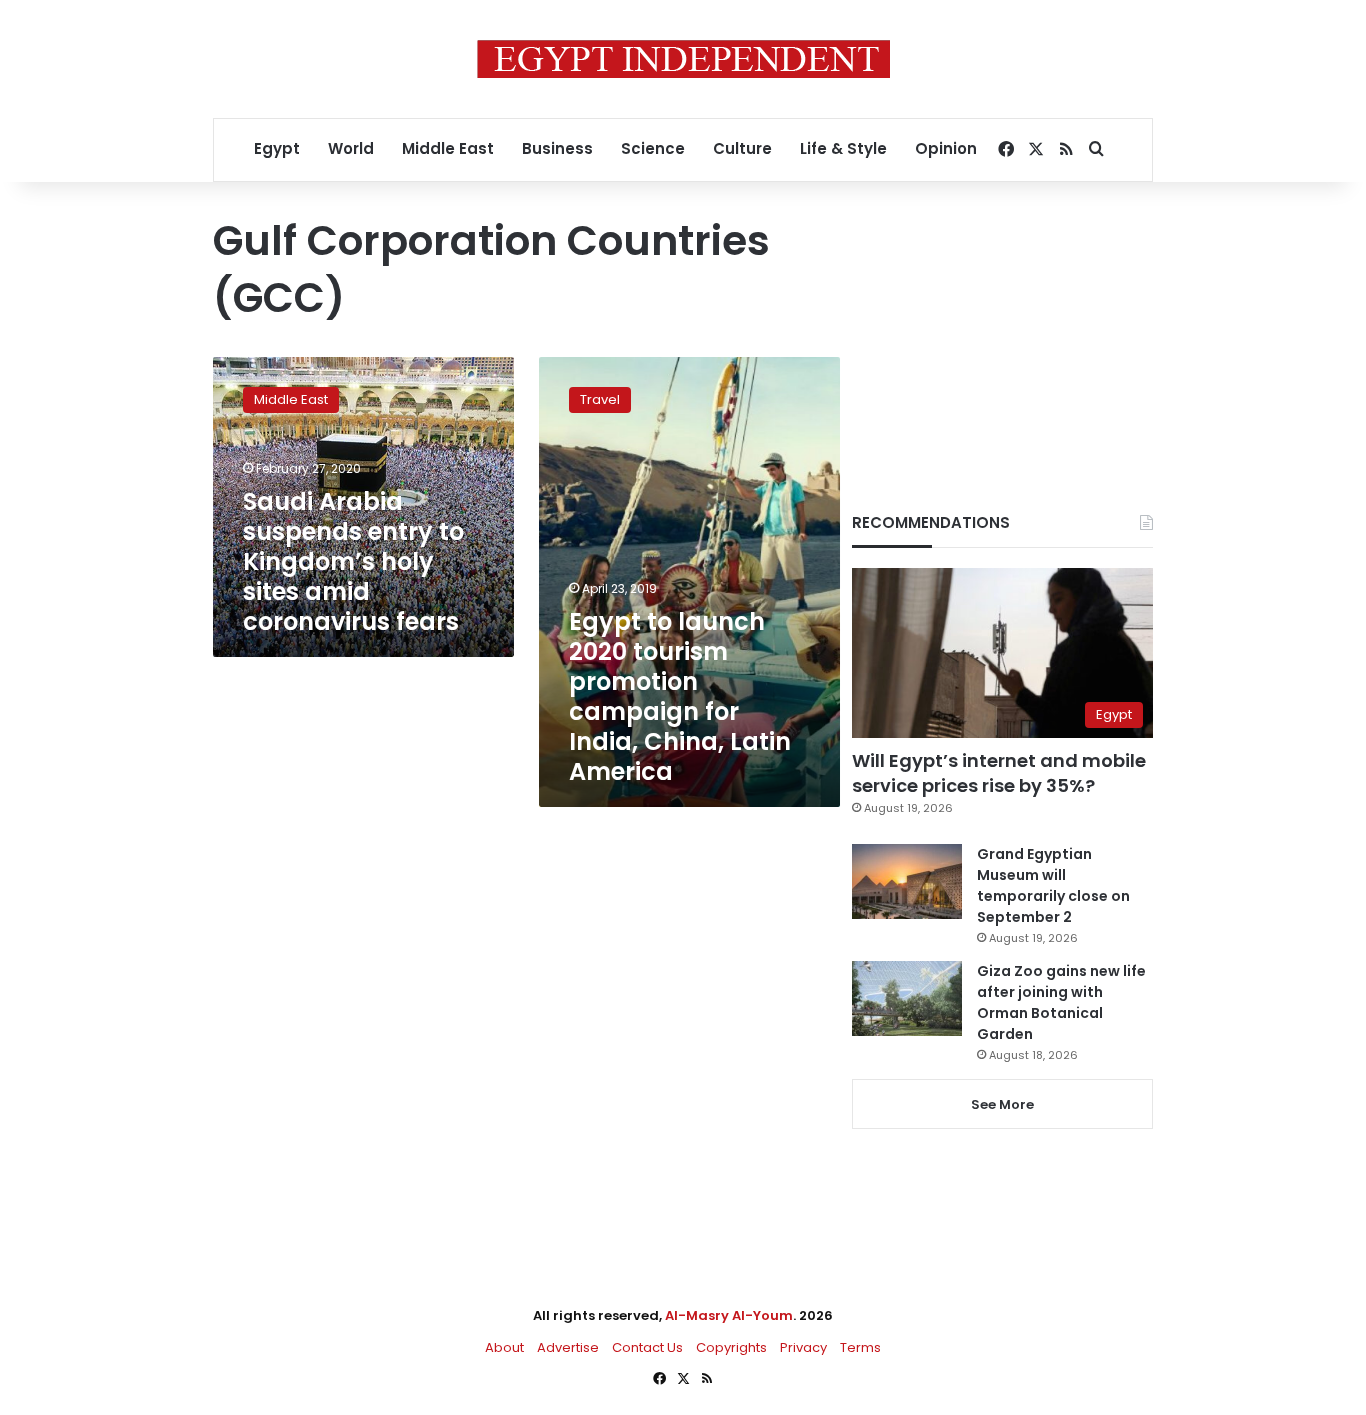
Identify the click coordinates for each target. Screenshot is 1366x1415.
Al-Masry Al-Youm (729, 1315)
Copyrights (731, 1347)
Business (557, 148)
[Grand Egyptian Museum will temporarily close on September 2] (907, 881)
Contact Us (647, 1347)
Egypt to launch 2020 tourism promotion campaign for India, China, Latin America (680, 696)
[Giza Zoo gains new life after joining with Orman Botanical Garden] (907, 998)
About (504, 1347)
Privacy (803, 1347)
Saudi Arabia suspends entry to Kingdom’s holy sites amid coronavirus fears (353, 561)
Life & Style (843, 148)
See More (1002, 1104)
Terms (860, 1347)
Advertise (568, 1347)
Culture (742, 148)
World (351, 148)
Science (653, 148)
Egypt (277, 148)
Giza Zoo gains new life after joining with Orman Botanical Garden (1061, 1002)
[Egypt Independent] (683, 59)
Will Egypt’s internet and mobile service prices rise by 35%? (999, 773)
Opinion (946, 148)
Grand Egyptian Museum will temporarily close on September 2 (1053, 885)
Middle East (448, 148)
